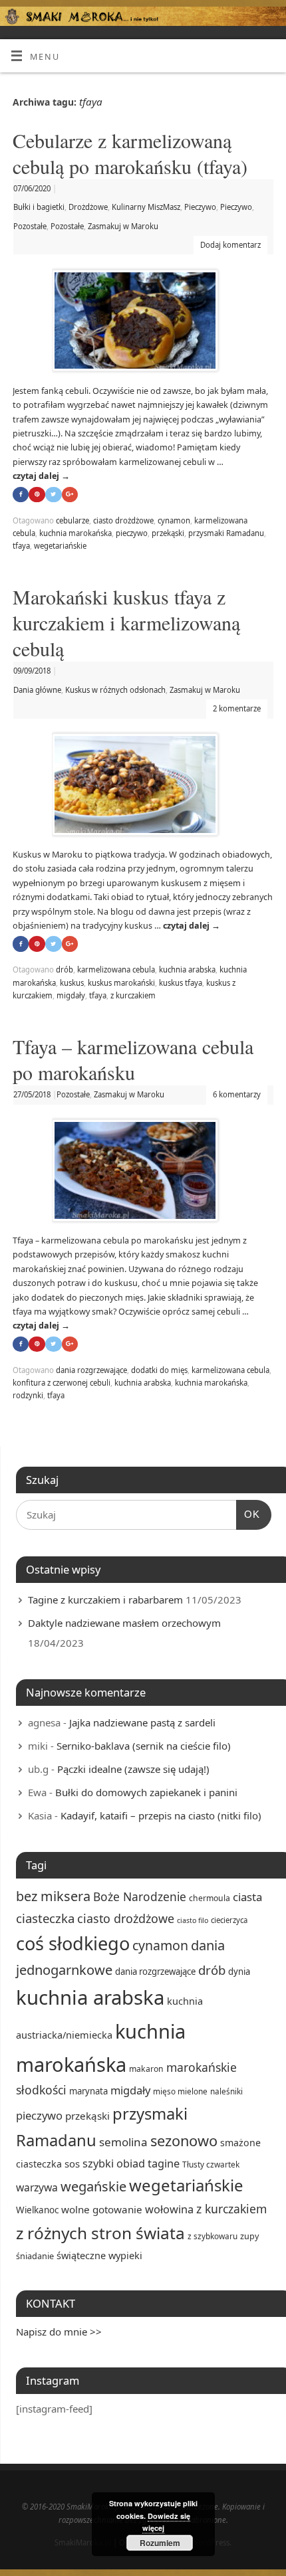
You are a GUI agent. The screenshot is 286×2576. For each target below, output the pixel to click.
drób (65, 969)
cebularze (72, 520)
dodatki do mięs (159, 1370)
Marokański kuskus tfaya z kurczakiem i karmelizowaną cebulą (126, 622)
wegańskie (93, 2186)
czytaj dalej (41, 476)
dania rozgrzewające (91, 1370)
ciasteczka (45, 1918)
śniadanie (35, 2256)
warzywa (37, 2187)
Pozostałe (30, 226)
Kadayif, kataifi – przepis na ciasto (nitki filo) (161, 1815)
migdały (71, 995)
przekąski (168, 533)
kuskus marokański (121, 983)
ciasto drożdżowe (123, 520)
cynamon (174, 520)
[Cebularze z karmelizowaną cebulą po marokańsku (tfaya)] (143, 323)
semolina (123, 2142)
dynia (239, 1972)
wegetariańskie (60, 546)
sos (72, 2163)
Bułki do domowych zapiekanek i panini (146, 1792)
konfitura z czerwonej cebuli (62, 1383)
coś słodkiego (73, 1943)
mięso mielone (180, 2091)
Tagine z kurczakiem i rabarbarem (105, 1600)
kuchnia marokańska (75, 533)
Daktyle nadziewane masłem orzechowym (124, 1623)
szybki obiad (114, 2163)
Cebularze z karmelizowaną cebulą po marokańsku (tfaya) (130, 153)
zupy (249, 2236)
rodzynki (28, 1395)
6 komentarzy (237, 1094)
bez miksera (53, 1896)
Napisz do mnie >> (59, 2332)
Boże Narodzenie (140, 1896)
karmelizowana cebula (116, 969)
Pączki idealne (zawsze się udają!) (133, 1769)
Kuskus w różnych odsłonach (115, 690)
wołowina (169, 2209)
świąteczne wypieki (99, 2255)
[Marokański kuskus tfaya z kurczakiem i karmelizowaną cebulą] (143, 787)
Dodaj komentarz (230, 245)
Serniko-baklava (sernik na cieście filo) (144, 1746)
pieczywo (132, 533)
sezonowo (184, 2141)
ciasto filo (193, 1920)
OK (248, 1514)
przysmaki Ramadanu (226, 533)
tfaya (21, 546)
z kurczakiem (133, 995)
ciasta (247, 1897)
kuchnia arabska (187, 969)
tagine (164, 2163)
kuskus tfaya (181, 983)
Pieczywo (200, 207)
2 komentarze (237, 708)
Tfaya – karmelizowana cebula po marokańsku (133, 1059)
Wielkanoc (37, 2210)
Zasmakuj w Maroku (123, 226)
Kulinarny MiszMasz (146, 207)
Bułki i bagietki (39, 207)
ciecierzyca (229, 1920)
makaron (146, 2069)
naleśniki (226, 2091)
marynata (88, 2091)
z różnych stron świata (100, 2233)
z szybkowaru (213, 2236)
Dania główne (37, 690)
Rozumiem (160, 2543)
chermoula (210, 1898)
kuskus (72, 983)
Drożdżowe (88, 207)
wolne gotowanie (102, 2209)
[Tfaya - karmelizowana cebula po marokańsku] (143, 1173)
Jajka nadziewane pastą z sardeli (142, 1722)
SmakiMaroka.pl (83, 2542)
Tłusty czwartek (211, 2164)
